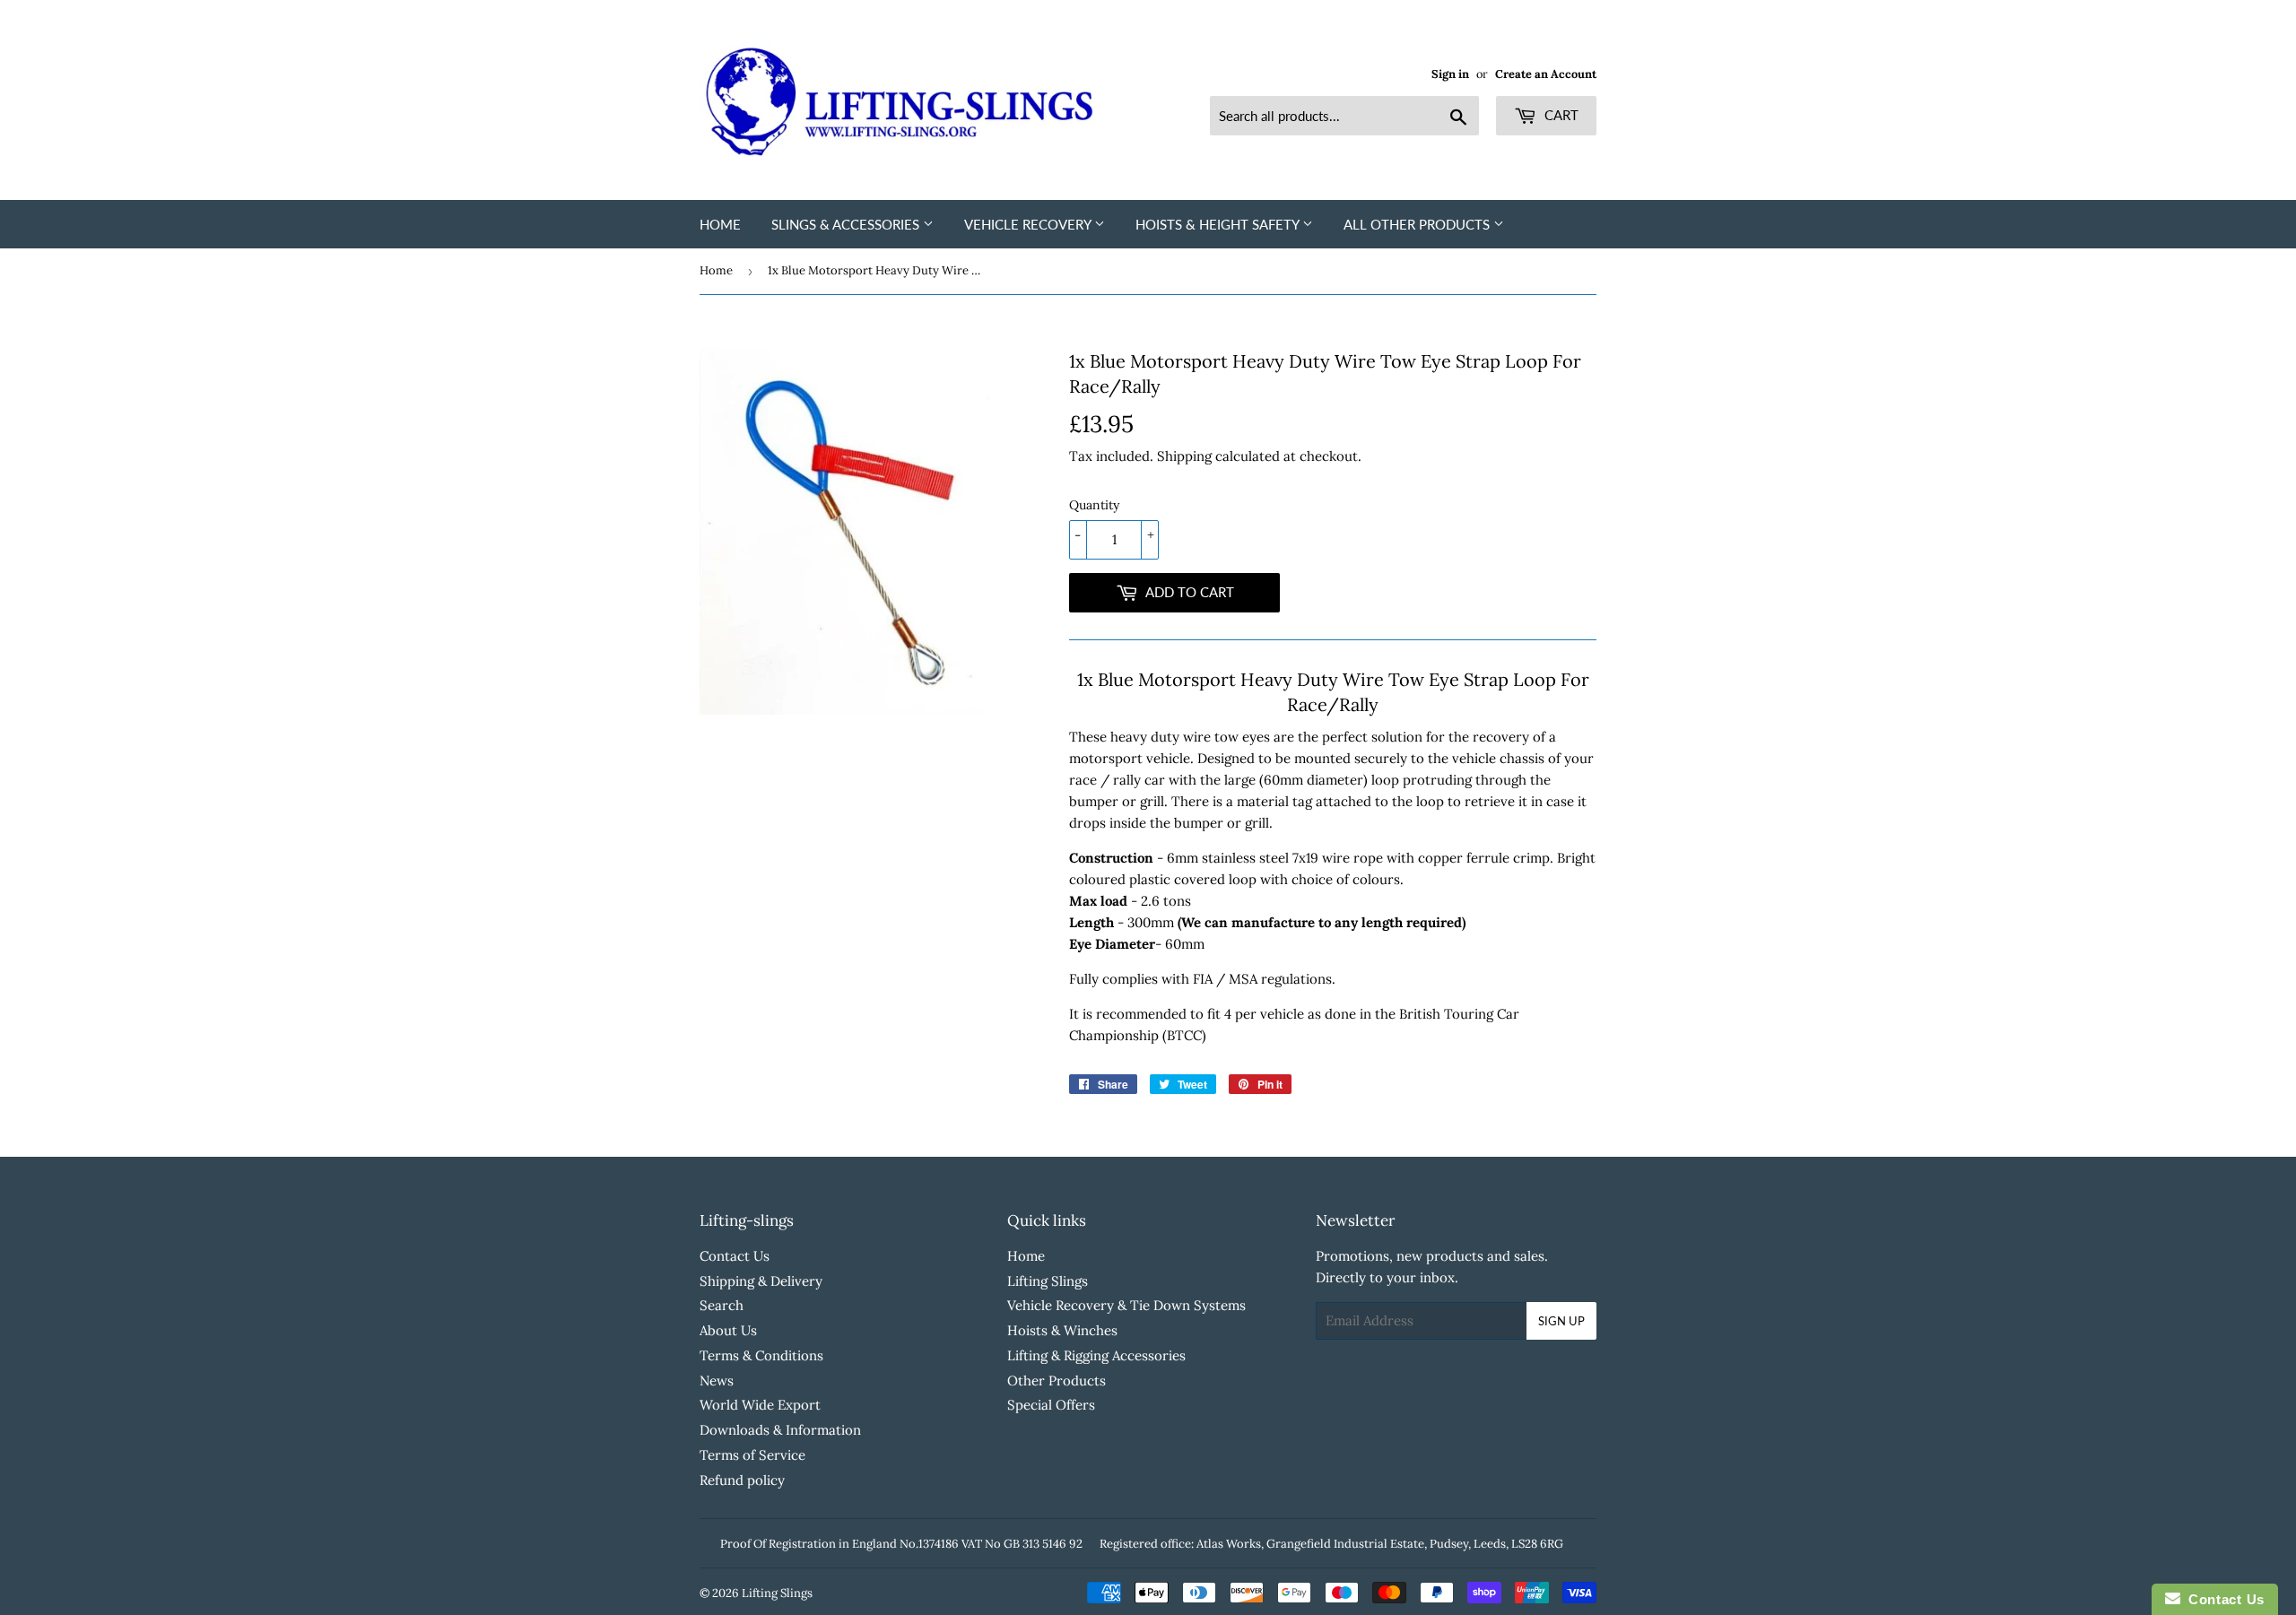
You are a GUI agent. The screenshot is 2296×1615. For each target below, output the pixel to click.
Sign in (1450, 74)
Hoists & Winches (1062, 1330)
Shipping (1184, 456)
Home (720, 224)
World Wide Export (760, 1405)
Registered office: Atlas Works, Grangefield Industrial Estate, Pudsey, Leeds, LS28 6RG (1331, 1544)
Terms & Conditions (761, 1355)
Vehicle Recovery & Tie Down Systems (1126, 1305)
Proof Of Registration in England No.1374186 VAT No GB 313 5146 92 (901, 1544)
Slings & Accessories (847, 224)
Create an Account (1546, 74)
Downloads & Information (780, 1430)
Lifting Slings (1048, 1281)
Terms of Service (752, 1455)
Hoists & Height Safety (1219, 224)
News (717, 1381)
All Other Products (1418, 224)
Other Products (1057, 1381)
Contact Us (735, 1256)
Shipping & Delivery (761, 1281)
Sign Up (1561, 1321)
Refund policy (742, 1480)
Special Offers (1051, 1405)
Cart (1560, 115)
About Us (728, 1330)
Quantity (1094, 505)
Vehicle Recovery (1029, 224)
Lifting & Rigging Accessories (1096, 1355)
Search (722, 1305)
